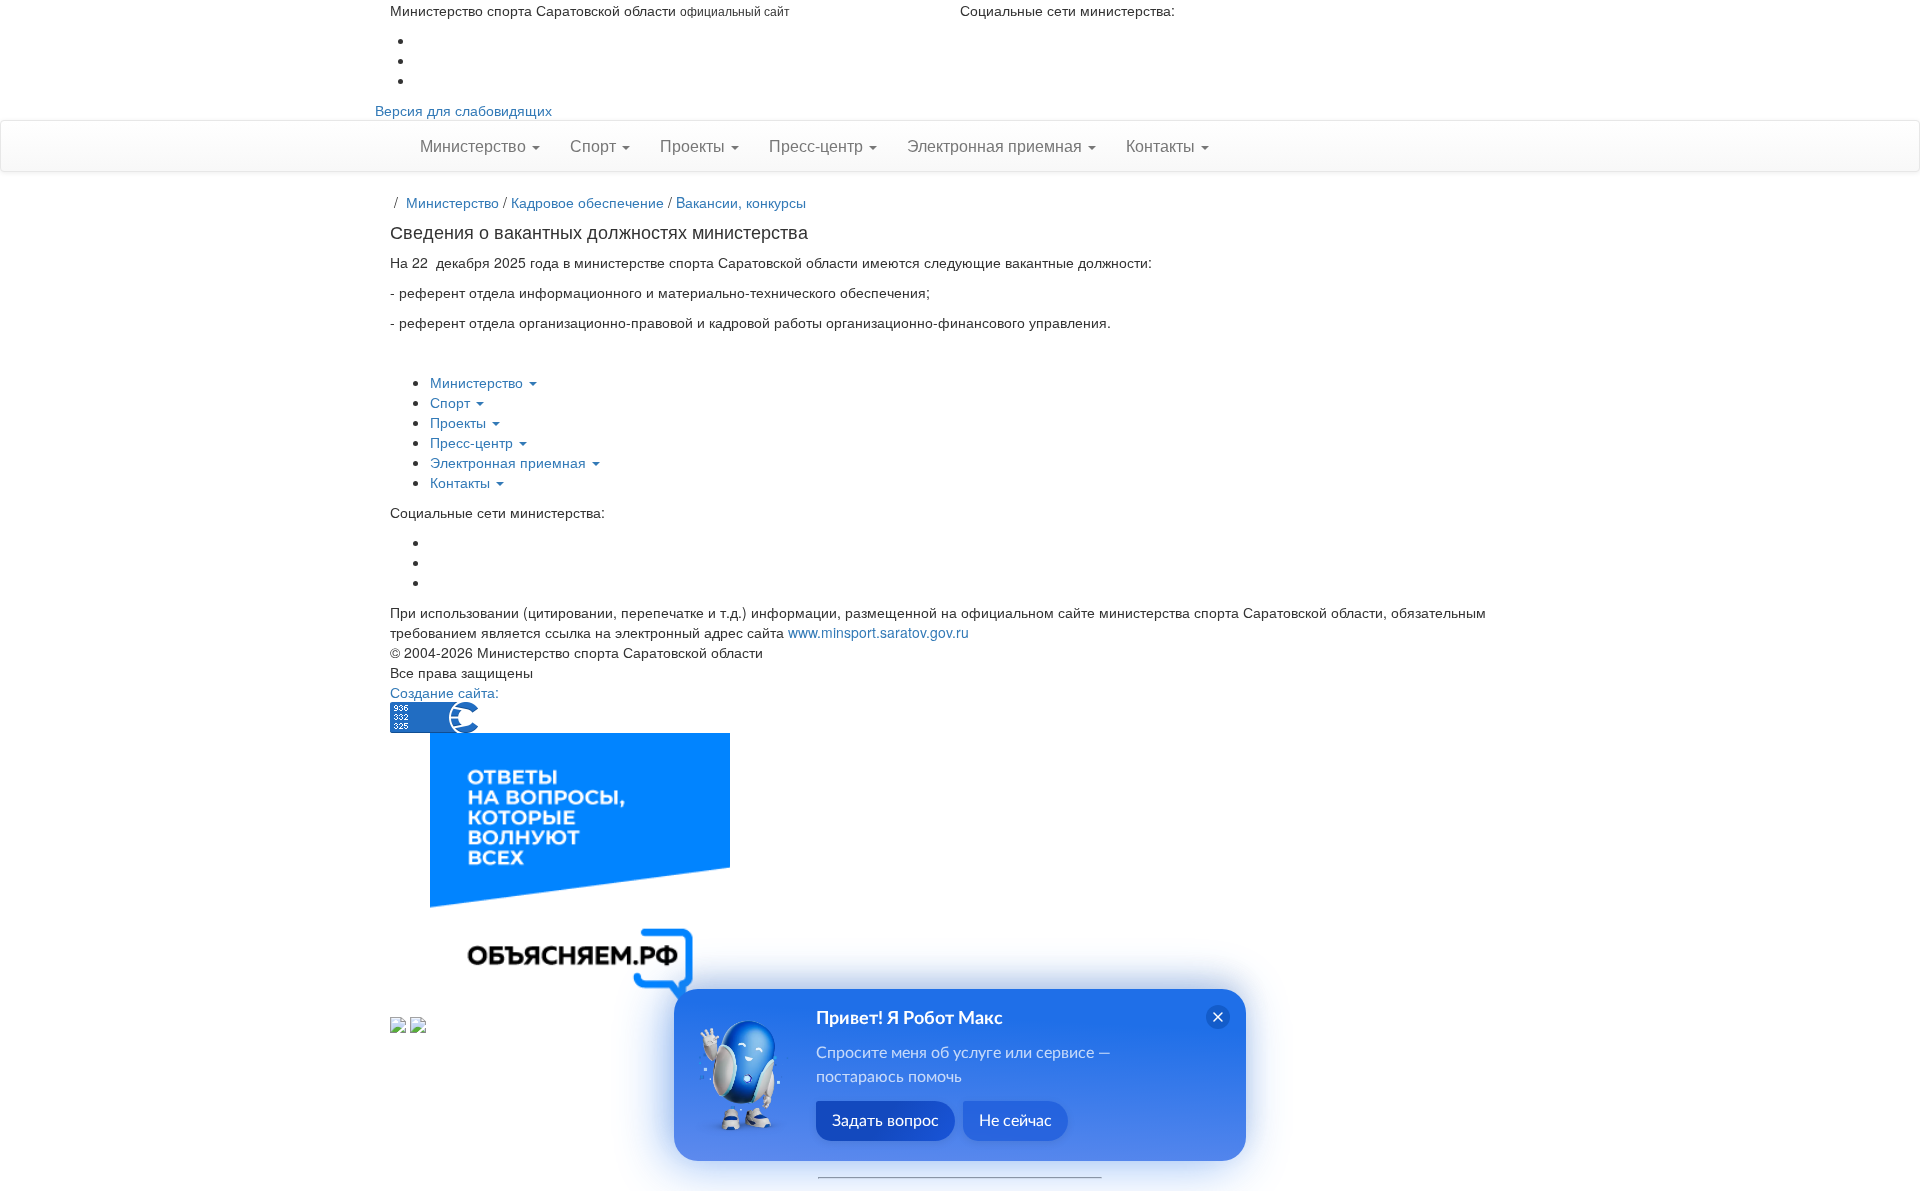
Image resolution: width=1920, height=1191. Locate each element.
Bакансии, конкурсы (741, 202)
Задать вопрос (885, 1121)
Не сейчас (1015, 1121)
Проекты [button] (694, 145)
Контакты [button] (1162, 145)
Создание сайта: (444, 692)
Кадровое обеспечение (587, 202)
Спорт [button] (595, 145)
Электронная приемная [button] (996, 145)
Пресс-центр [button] (818, 145)
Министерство (452, 202)
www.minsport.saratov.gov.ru (878, 632)
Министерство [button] (475, 145)
